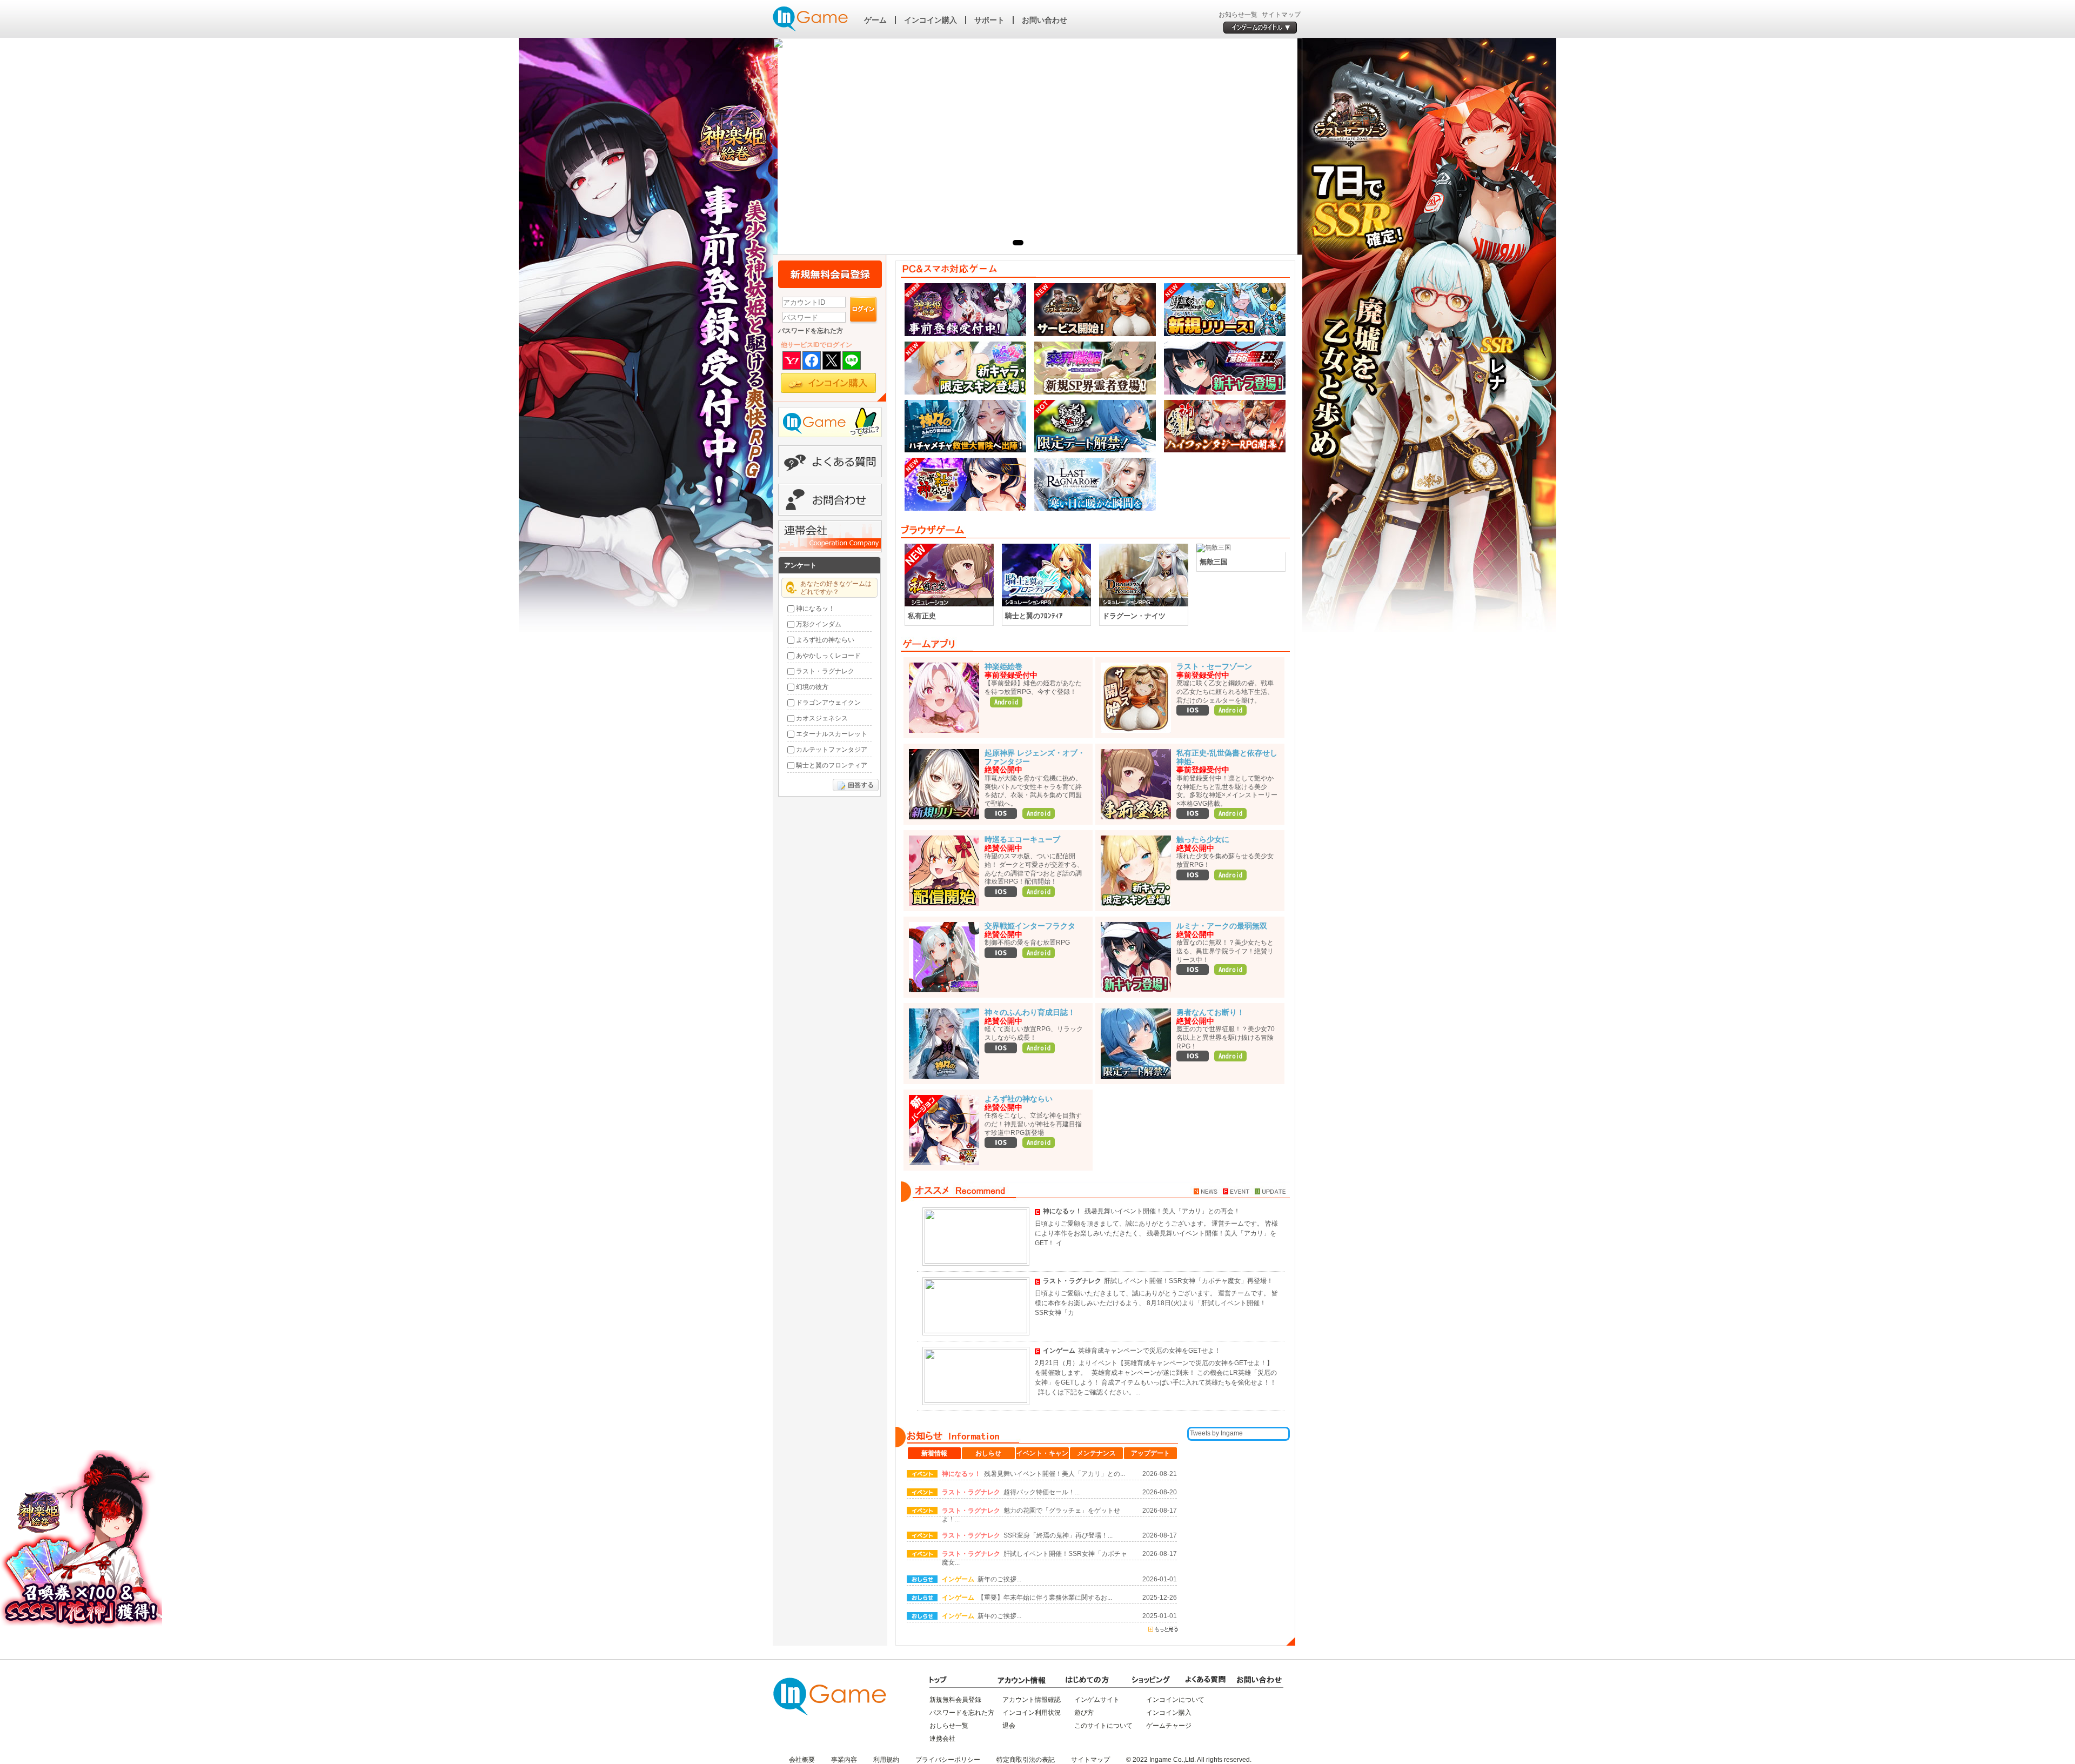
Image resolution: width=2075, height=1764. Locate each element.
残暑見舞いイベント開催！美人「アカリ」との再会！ (1162, 1211)
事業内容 (844, 1760)
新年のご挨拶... (999, 1579)
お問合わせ (830, 500)
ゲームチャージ (1169, 1726)
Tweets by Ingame (1216, 1433)
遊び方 (1084, 1713)
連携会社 (942, 1739)
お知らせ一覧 (1238, 15)
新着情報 (934, 1453)
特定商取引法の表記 (1026, 1760)
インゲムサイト (1097, 1700)
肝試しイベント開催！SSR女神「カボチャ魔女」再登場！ (1189, 1281)
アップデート (1150, 1453)
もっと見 (1163, 1629)
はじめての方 (1089, 1680)
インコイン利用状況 (1032, 1713)
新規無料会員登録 (830, 274)
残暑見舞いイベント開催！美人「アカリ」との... (1055, 1474)
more (1269, 530)
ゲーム (875, 20)
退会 (1009, 1726)
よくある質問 (830, 461)
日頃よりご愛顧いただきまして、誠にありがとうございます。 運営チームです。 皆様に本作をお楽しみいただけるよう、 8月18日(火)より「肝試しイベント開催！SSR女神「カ (1156, 1303)
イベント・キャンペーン (1042, 1454)
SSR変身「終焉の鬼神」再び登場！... (1058, 1535)
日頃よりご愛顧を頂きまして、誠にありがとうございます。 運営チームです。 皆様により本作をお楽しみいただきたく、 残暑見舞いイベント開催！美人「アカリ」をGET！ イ (1156, 1233)
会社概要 (802, 1760)
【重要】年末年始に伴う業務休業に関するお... (1045, 1598)
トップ (954, 1680)
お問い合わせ (1045, 20)
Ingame (811, 19)
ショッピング (1156, 1680)
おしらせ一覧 (949, 1726)
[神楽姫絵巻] (640, 338)
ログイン (864, 310)
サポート (989, 20)
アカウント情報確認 (1032, 1700)
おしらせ (988, 1453)
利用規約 (886, 1760)
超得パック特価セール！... (1042, 1492)
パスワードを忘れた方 (811, 331)
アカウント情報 (1021, 1680)
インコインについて (1175, 1700)
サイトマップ (1281, 15)
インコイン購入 (931, 20)
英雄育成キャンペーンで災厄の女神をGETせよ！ (1149, 1351)
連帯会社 (830, 536)
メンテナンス (1096, 1453)
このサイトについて (1103, 1726)
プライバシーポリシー (948, 1760)
